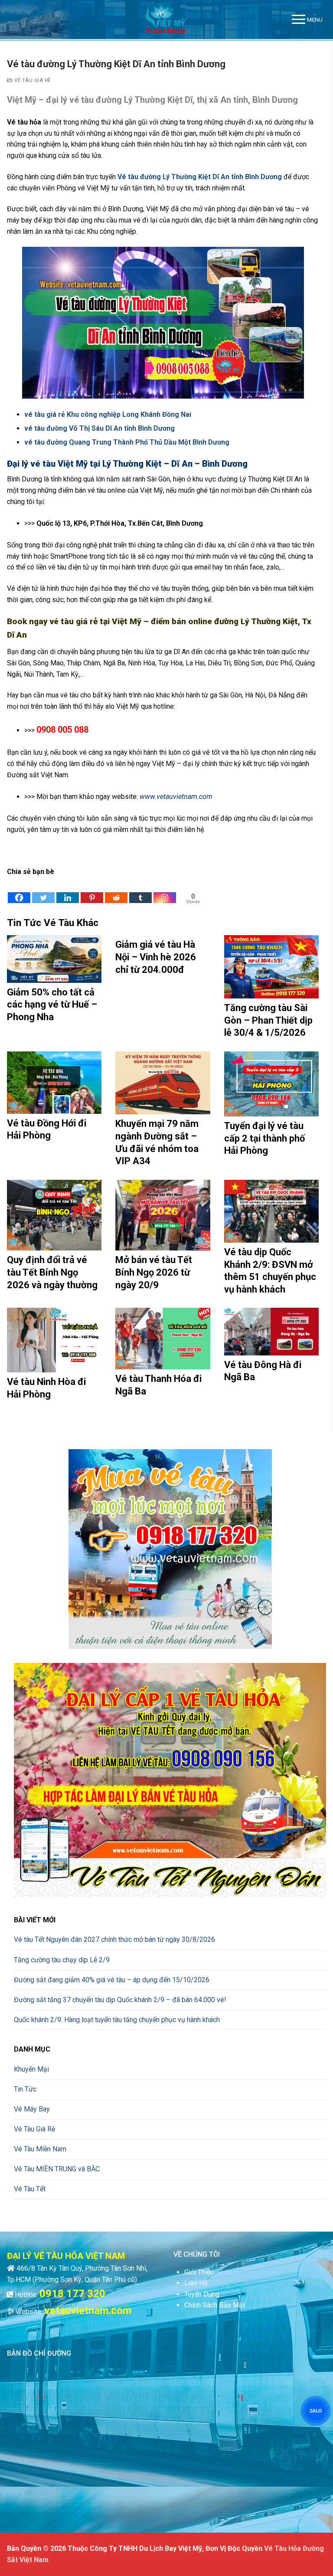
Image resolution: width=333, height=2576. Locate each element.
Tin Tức (25, 2089)
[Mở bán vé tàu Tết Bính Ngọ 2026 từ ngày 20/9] (163, 1215)
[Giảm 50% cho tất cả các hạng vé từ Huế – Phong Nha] (54, 959)
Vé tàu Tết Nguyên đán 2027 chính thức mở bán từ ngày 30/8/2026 (114, 1939)
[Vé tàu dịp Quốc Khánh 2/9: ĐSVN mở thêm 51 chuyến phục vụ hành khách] (271, 1211)
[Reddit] (116, 891)
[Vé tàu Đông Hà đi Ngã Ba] (271, 1331)
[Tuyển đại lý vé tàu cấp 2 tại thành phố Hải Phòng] (271, 1084)
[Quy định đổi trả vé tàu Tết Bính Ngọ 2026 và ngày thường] (54, 1215)
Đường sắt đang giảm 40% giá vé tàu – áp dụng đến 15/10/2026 (112, 1980)
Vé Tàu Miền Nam (40, 2149)
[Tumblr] (140, 891)
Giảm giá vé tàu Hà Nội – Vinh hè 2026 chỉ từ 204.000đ (156, 957)
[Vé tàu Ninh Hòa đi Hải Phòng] (54, 1340)
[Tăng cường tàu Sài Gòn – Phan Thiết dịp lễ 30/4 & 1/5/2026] (271, 967)
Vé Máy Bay (32, 2109)
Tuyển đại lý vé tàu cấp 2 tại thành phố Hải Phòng (264, 1138)
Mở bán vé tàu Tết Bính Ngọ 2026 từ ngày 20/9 (154, 1272)
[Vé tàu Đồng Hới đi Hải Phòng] (54, 1083)
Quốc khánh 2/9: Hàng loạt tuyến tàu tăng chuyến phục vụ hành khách (117, 2020)
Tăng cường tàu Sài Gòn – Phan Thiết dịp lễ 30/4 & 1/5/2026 (268, 1020)
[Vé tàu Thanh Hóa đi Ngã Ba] (163, 1339)
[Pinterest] (92, 891)
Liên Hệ (196, 2283)
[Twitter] (43, 891)
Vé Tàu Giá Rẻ (32, 80)
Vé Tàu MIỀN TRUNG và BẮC (57, 2169)
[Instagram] (165, 891)
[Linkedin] (68, 891)
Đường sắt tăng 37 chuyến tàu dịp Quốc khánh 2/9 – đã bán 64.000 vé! (120, 2000)
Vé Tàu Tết (30, 2189)
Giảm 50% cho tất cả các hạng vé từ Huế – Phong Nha (52, 1005)
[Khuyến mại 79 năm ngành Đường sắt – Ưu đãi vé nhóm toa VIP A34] (163, 1083)
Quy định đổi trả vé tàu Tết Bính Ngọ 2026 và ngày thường (52, 1272)
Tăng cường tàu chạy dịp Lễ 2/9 (62, 1960)
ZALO (316, 2411)
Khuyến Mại (31, 2069)
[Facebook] (19, 891)
